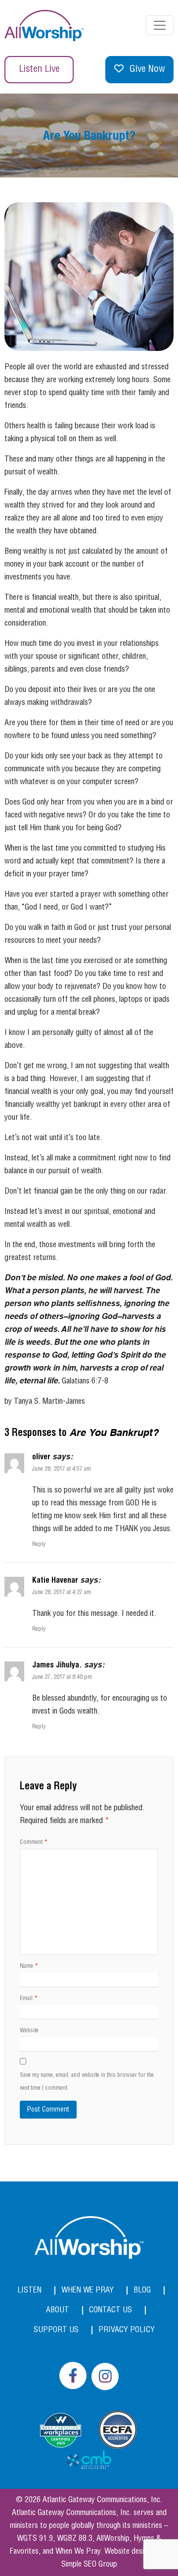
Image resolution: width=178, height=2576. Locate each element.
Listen (29, 2290)
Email (29, 1998)
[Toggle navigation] (160, 25)
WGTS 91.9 (35, 2539)
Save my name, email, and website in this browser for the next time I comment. (87, 2082)
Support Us (56, 2330)
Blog (142, 2290)
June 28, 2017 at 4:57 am (62, 1469)
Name (29, 1966)
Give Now (147, 69)
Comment (34, 1842)
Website (29, 2031)
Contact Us (111, 2310)
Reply (39, 1544)
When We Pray (88, 2290)
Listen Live (39, 69)
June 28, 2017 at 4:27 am (62, 1592)
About (58, 2310)
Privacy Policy (127, 2330)
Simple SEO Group (89, 2564)
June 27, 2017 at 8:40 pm (62, 1677)
